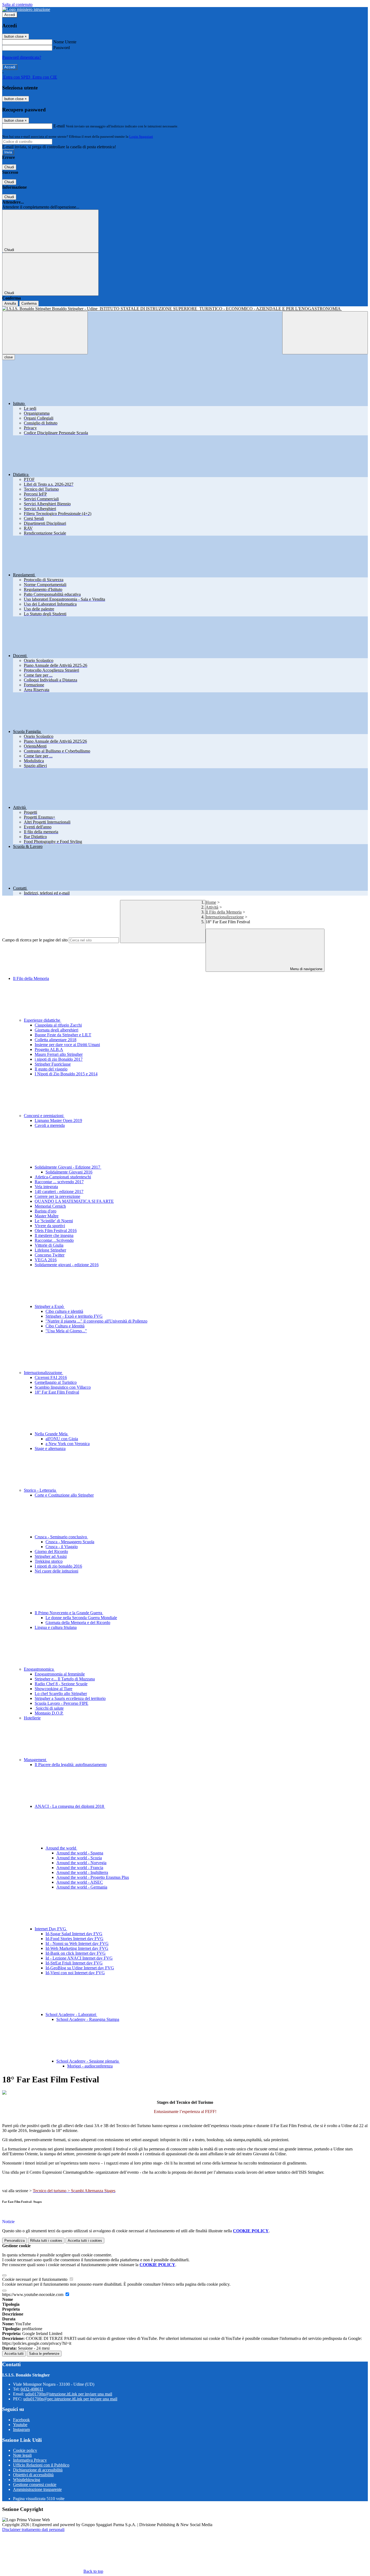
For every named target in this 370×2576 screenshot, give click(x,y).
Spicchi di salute (49, 1708)
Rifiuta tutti (46, 2241)
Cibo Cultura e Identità (65, 1326)
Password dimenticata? (22, 57)
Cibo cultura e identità (64, 1311)
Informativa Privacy (30, 2460)
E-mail (59, 126)
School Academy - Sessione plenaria (88, 2061)
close (9, 357)
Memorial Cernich (50, 1206)
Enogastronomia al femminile (60, 1674)
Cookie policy (25, 2450)
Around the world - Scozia (79, 1858)
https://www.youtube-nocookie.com (33, 2294)
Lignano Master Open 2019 (58, 1120)
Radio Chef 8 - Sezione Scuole (61, 1684)
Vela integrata (46, 1187)
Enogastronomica (39, 1669)
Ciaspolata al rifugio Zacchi (58, 1025)
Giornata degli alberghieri (56, 1030)
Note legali (22, 2455)
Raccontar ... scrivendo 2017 (59, 1182)
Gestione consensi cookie (35, 2485)
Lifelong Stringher (50, 1250)
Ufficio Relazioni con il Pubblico (41, 2465)
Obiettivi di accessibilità (33, 2475)
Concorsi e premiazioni (44, 1116)
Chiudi (9, 167)
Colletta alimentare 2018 (56, 1040)
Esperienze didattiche (43, 1020)
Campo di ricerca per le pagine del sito (35, 940)
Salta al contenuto (17, 4)
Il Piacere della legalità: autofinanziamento (71, 1765)
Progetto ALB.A (49, 1049)
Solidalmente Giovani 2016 (69, 1172)
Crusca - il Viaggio (62, 1547)
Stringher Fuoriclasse (53, 1064)
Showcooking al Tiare (53, 1689)
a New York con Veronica (68, 1444)
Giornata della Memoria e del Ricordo (78, 1623)
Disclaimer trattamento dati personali (33, 2530)
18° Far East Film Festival (57, 1392)
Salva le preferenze (44, 2354)
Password (62, 48)
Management (35, 1760)
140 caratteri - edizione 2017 (59, 1191)
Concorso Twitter (50, 1255)
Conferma (29, 303)
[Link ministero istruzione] (26, 9)
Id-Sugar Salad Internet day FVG (74, 1934)
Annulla (10, 303)
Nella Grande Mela (52, 1434)
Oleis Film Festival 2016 (56, 1231)
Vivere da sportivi (50, 1226)
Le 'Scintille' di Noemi (54, 1221)
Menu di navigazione (306, 969)
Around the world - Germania (82, 1887)
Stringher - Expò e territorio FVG (74, 1316)
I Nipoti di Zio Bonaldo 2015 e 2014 (66, 1074)
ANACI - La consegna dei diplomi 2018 (70, 1806)
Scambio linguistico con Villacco (63, 1387)
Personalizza (14, 2241)
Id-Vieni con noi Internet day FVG (75, 1973)
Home (211, 902)
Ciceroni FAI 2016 (51, 1377)
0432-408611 (32, 2389)
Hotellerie (32, 1718)
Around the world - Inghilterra (82, 1872)
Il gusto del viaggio (51, 1069)
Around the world (61, 1848)
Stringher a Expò (50, 1306)
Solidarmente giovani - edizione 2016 (67, 1265)
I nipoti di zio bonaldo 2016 (58, 1566)
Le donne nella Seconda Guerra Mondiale (81, 1618)
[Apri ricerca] (325, 333)
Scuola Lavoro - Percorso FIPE (61, 1703)
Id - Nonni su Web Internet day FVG (77, 1943)
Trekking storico (49, 1561)
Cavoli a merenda (50, 1125)
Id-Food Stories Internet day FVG (74, 1939)
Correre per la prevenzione (57, 1196)
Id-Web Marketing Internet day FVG (77, 1948)
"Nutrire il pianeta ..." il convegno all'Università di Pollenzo (96, 1321)
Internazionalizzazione (225, 917)
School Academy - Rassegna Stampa (88, 2019)
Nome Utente (65, 42)
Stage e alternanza (50, 1448)
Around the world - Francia (80, 1868)
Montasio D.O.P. (49, 1713)
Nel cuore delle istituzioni (56, 1571)
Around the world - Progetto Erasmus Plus (93, 1877)
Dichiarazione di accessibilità (38, 2470)
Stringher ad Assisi (51, 1556)
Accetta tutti (85, 2241)
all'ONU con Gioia (62, 1439)
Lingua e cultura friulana (56, 1627)
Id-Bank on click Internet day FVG (76, 1953)
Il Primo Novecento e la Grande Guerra (69, 1613)
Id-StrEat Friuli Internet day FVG (74, 1963)
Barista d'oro (46, 1211)
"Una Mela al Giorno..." (66, 1331)
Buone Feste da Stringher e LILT (63, 1035)
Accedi (10, 15)
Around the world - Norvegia (81, 1863)
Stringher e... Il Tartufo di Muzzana (65, 1679)
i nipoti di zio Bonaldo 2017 (59, 1059)
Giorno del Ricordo (51, 1551)
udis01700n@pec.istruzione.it (70, 2399)
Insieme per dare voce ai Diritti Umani (67, 1045)
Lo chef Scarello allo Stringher (61, 1694)
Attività (212, 907)
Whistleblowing (27, 2480)
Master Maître (47, 1216)
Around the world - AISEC (80, 1882)
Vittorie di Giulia (49, 1245)
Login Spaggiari (141, 136)
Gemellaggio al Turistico (56, 1382)
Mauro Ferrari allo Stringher (59, 1054)
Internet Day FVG (51, 1929)
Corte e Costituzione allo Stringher (64, 1495)
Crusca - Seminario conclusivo (61, 1537)
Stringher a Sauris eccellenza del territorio (70, 1698)
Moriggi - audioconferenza (90, 2066)
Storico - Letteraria (40, 1490)
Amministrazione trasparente (37, 2489)
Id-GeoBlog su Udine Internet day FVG (80, 1968)
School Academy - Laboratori (71, 2014)
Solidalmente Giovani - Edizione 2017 (68, 1167)
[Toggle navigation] (45, 333)
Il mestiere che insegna (54, 1235)
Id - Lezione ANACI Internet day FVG (79, 1958)
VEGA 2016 (46, 1260)
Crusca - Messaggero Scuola (70, 1542)
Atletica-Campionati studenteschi (63, 1177)
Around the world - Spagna (80, 1853)
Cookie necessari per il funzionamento (35, 2279)
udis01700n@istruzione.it (69, 2394)
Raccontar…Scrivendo (54, 1240)
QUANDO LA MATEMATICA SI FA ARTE (74, 1201)
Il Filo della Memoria (224, 912)
